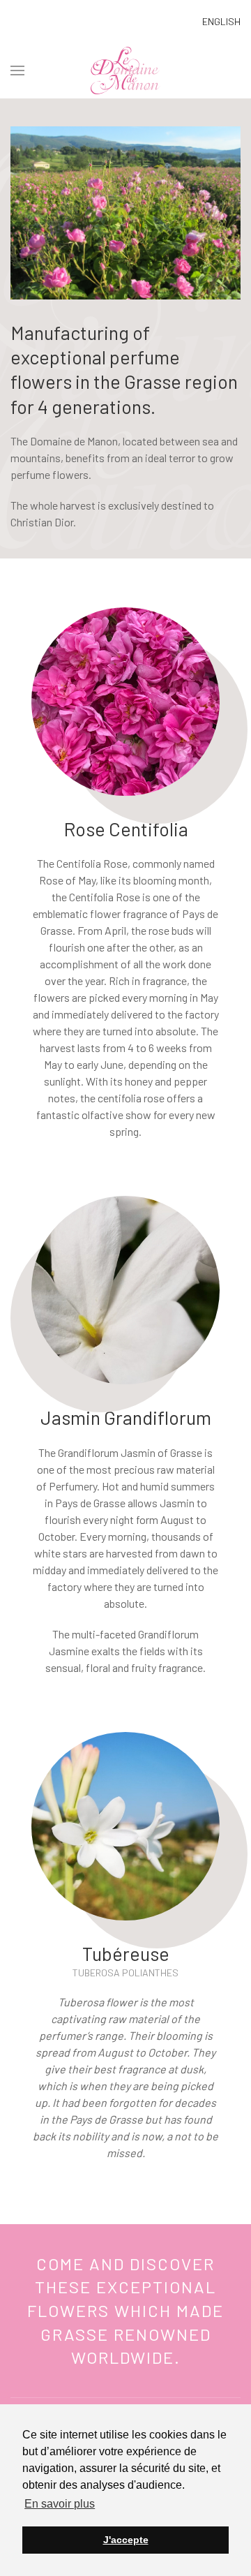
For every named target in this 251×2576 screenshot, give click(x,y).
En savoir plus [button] (60, 2504)
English (221, 21)
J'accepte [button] (126, 2540)
